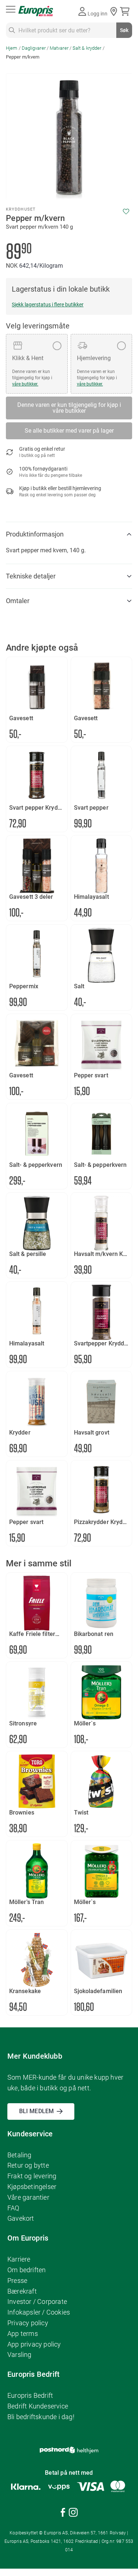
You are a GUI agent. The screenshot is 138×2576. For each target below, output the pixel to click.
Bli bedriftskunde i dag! (41, 2417)
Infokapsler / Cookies (39, 2312)
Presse (17, 2281)
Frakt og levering (32, 2176)
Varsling (20, 2355)
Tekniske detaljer (31, 576)
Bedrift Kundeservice (38, 2406)
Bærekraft (22, 2291)
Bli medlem (36, 2111)
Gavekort (21, 2218)
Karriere (19, 2259)
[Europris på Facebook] (63, 2514)
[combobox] (69, 30)
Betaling (20, 2155)
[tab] (69, 534)
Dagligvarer (34, 48)
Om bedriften (26, 2270)
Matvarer (59, 48)
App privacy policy (34, 2344)
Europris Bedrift (30, 2395)
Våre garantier (28, 2197)
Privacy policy (28, 2323)
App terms (23, 2334)
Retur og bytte (28, 2165)
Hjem (12, 48)
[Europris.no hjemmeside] (36, 11)
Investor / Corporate (37, 2301)
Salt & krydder (87, 48)
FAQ (13, 2208)
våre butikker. (25, 384)
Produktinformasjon (35, 534)
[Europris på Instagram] (73, 2514)
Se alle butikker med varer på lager (69, 431)
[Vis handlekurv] (126, 11)
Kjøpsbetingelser (32, 2187)
